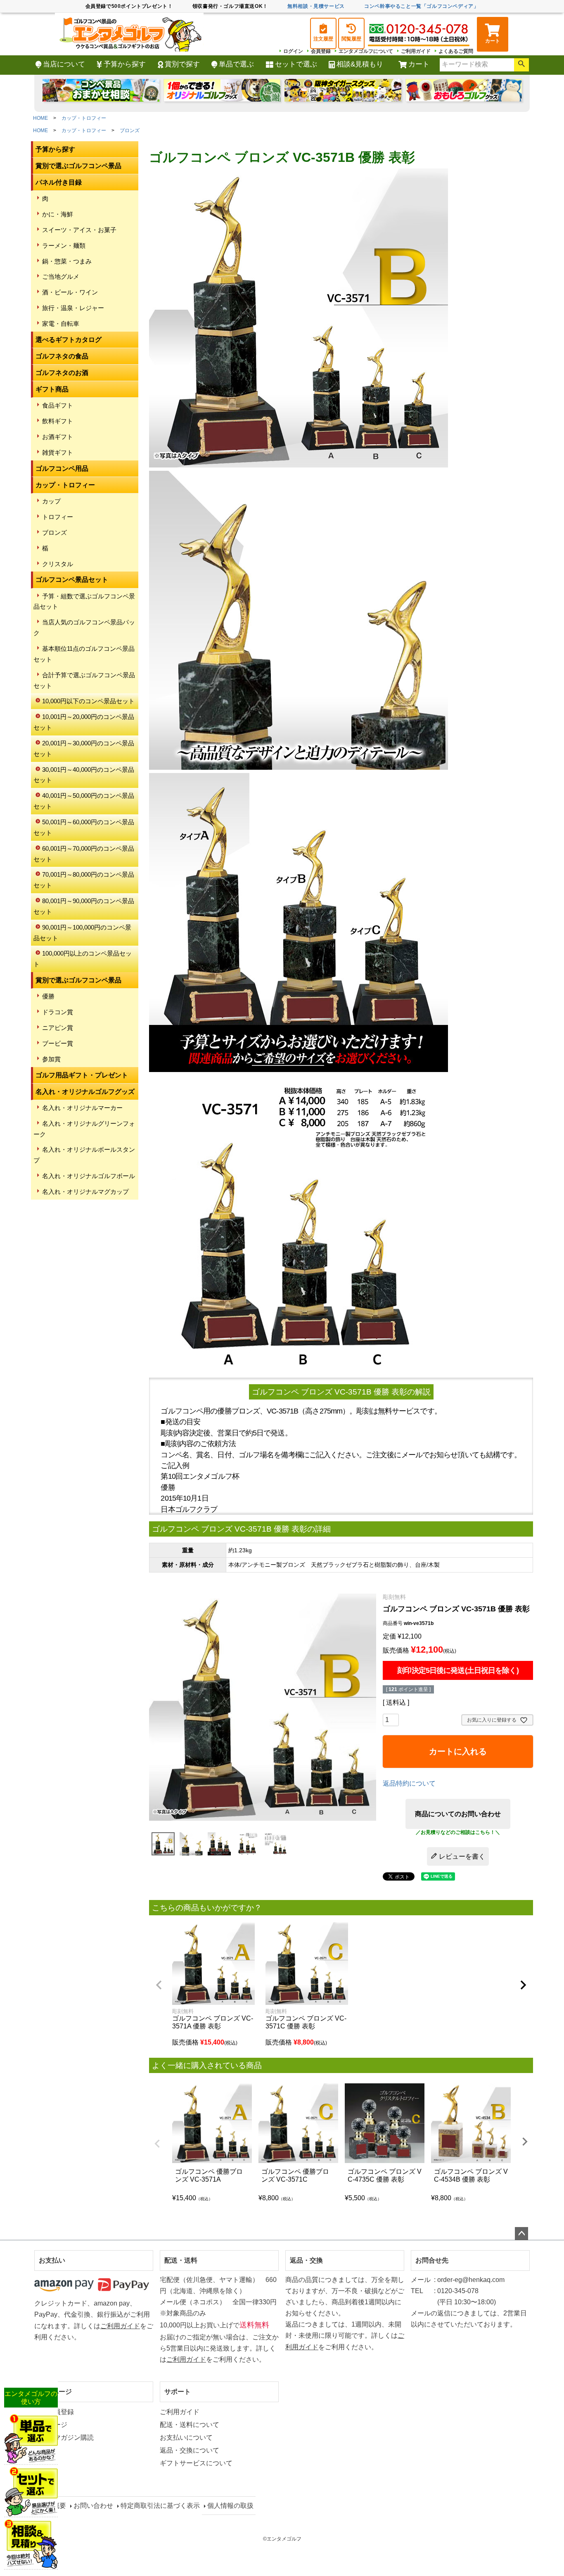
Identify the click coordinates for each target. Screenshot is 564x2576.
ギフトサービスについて (196, 2463)
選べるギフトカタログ (69, 340)
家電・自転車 (61, 324)
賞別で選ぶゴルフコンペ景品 (78, 166)
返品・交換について (190, 2450)
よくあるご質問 (456, 51)
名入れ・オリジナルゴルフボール (89, 1176)
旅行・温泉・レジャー (73, 308)
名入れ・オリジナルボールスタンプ (84, 1155)
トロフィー (58, 517)
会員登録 (321, 51)
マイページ (55, 2392)
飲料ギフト (58, 421)
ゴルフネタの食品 (62, 356)
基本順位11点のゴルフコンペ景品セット (84, 654)
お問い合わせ (93, 2506)
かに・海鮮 (58, 214)
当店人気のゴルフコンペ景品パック (84, 627)
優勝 (48, 996)
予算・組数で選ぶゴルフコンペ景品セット (84, 601)
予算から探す (125, 64)
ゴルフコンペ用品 (62, 468)
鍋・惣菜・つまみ (67, 261)
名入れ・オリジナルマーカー (82, 1108)
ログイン (293, 51)
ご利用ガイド (416, 51)
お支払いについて (186, 2437)
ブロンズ (130, 130)
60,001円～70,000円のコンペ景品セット (84, 854)
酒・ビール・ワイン (70, 292)
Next (525, 2142)
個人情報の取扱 (230, 2506)
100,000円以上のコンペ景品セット (83, 959)
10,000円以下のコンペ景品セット (88, 701)
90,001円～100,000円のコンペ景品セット (82, 933)
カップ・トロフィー (84, 118)
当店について (64, 64)
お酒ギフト (58, 437)
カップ (51, 501)
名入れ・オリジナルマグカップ (85, 1192)
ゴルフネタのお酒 (62, 373)
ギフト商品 (52, 389)
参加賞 (51, 1059)
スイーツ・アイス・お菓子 (79, 230)
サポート (178, 2392)
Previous (157, 2144)
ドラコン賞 (58, 1012)
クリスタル (58, 564)
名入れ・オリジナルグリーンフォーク (84, 1129)
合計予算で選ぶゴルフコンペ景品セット (84, 680)
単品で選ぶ (236, 64)
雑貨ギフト (58, 452)
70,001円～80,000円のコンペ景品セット (84, 880)
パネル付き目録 (59, 182)
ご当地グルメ (61, 276)
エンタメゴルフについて (366, 51)
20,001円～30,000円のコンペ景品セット (84, 748)
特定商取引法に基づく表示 (160, 2506)
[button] (159, 1985)
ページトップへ (521, 2234)
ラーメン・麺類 (64, 246)
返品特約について (409, 1783)
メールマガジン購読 (64, 2437)
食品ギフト (58, 405)
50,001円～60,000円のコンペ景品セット (84, 827)
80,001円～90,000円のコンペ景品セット (84, 906)
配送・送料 (181, 2260)
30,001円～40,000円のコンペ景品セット (84, 775)
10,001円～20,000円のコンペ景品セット (84, 722)
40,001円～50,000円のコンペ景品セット (84, 801)
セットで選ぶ (296, 64)
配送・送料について (190, 2425)
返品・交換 (306, 2260)
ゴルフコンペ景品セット (72, 580)
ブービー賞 (58, 1043)
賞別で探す (182, 64)
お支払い (52, 2260)
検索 (521, 65)
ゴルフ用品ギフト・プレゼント (82, 1075)
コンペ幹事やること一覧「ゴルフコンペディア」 (421, 6)
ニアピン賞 (58, 1028)
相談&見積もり (360, 64)
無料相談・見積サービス (316, 6)
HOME (40, 118)
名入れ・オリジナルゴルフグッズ (85, 1092)
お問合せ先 (432, 2260)
